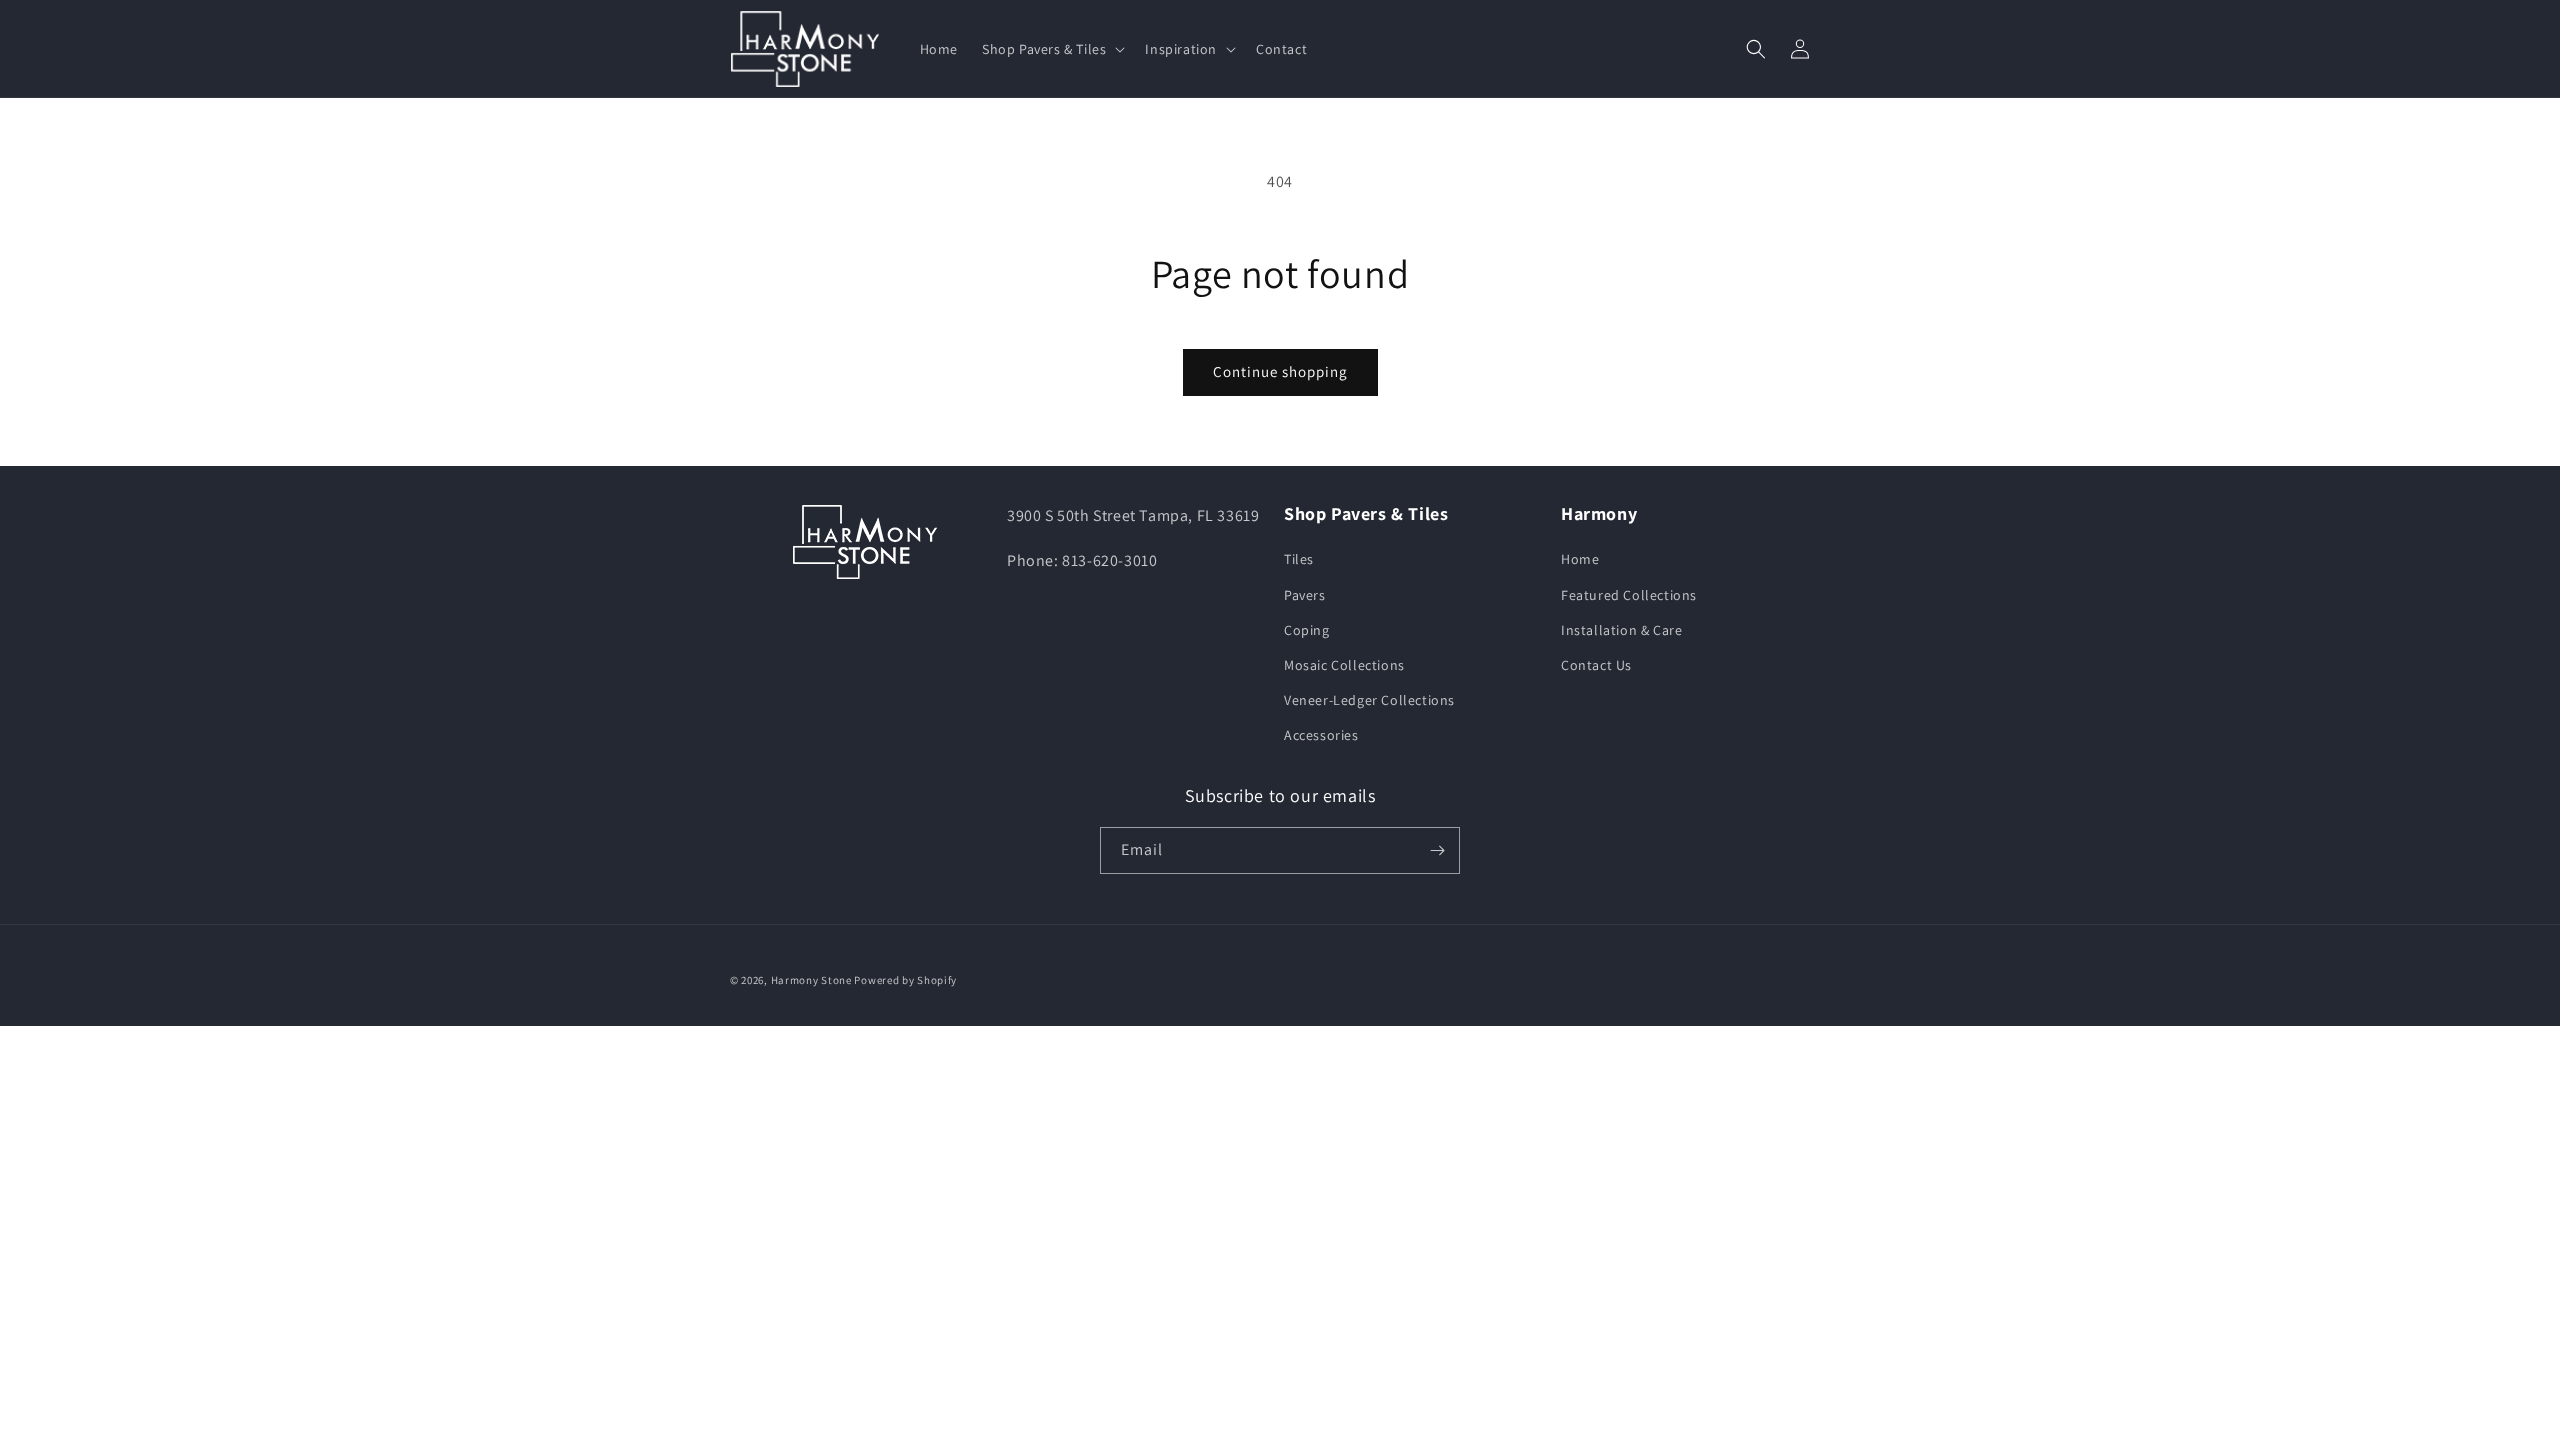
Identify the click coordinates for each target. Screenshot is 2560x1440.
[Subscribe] (1437, 850)
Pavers (1305, 595)
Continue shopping (1280, 371)
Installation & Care (1621, 630)
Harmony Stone (811, 980)
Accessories (1321, 735)
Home (1580, 559)
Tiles (1299, 559)
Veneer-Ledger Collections (1369, 700)
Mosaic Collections (1344, 665)
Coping (1307, 630)
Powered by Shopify (905, 980)
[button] (1051, 49)
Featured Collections (1629, 595)
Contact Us (1596, 665)
